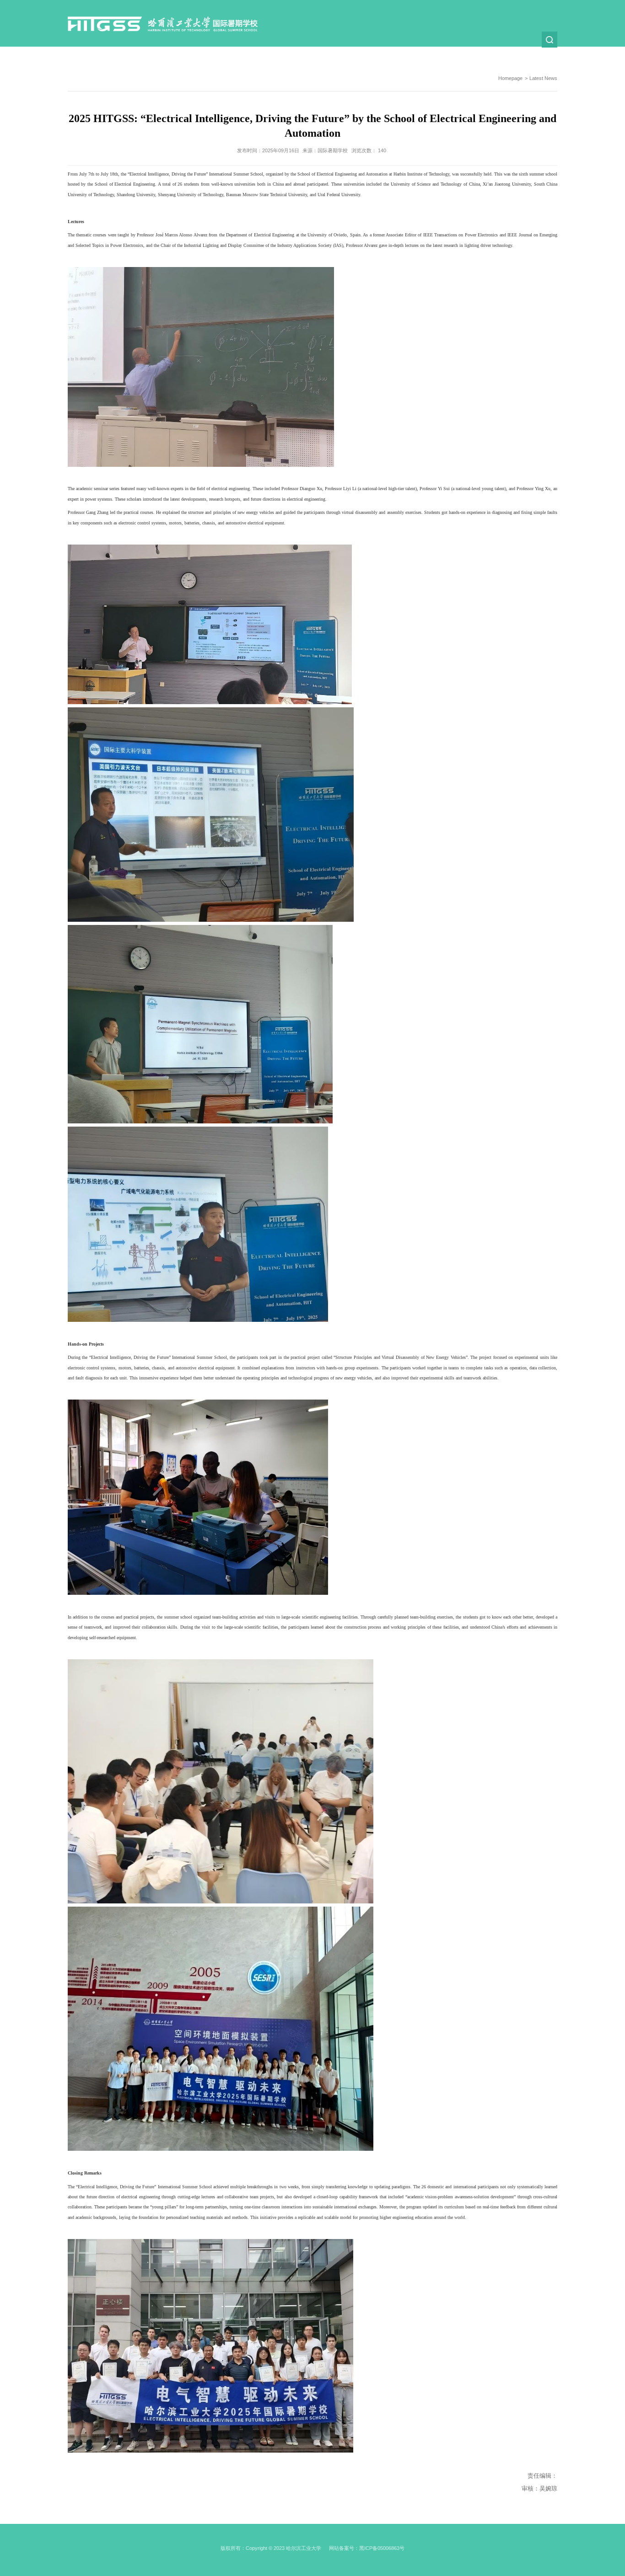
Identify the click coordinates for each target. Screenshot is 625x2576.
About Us (545, 55)
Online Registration (345, 55)
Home (225, 55)
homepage (510, 78)
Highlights (501, 55)
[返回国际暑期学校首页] (163, 19)
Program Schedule (276, 55)
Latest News (452, 55)
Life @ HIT (403, 55)
